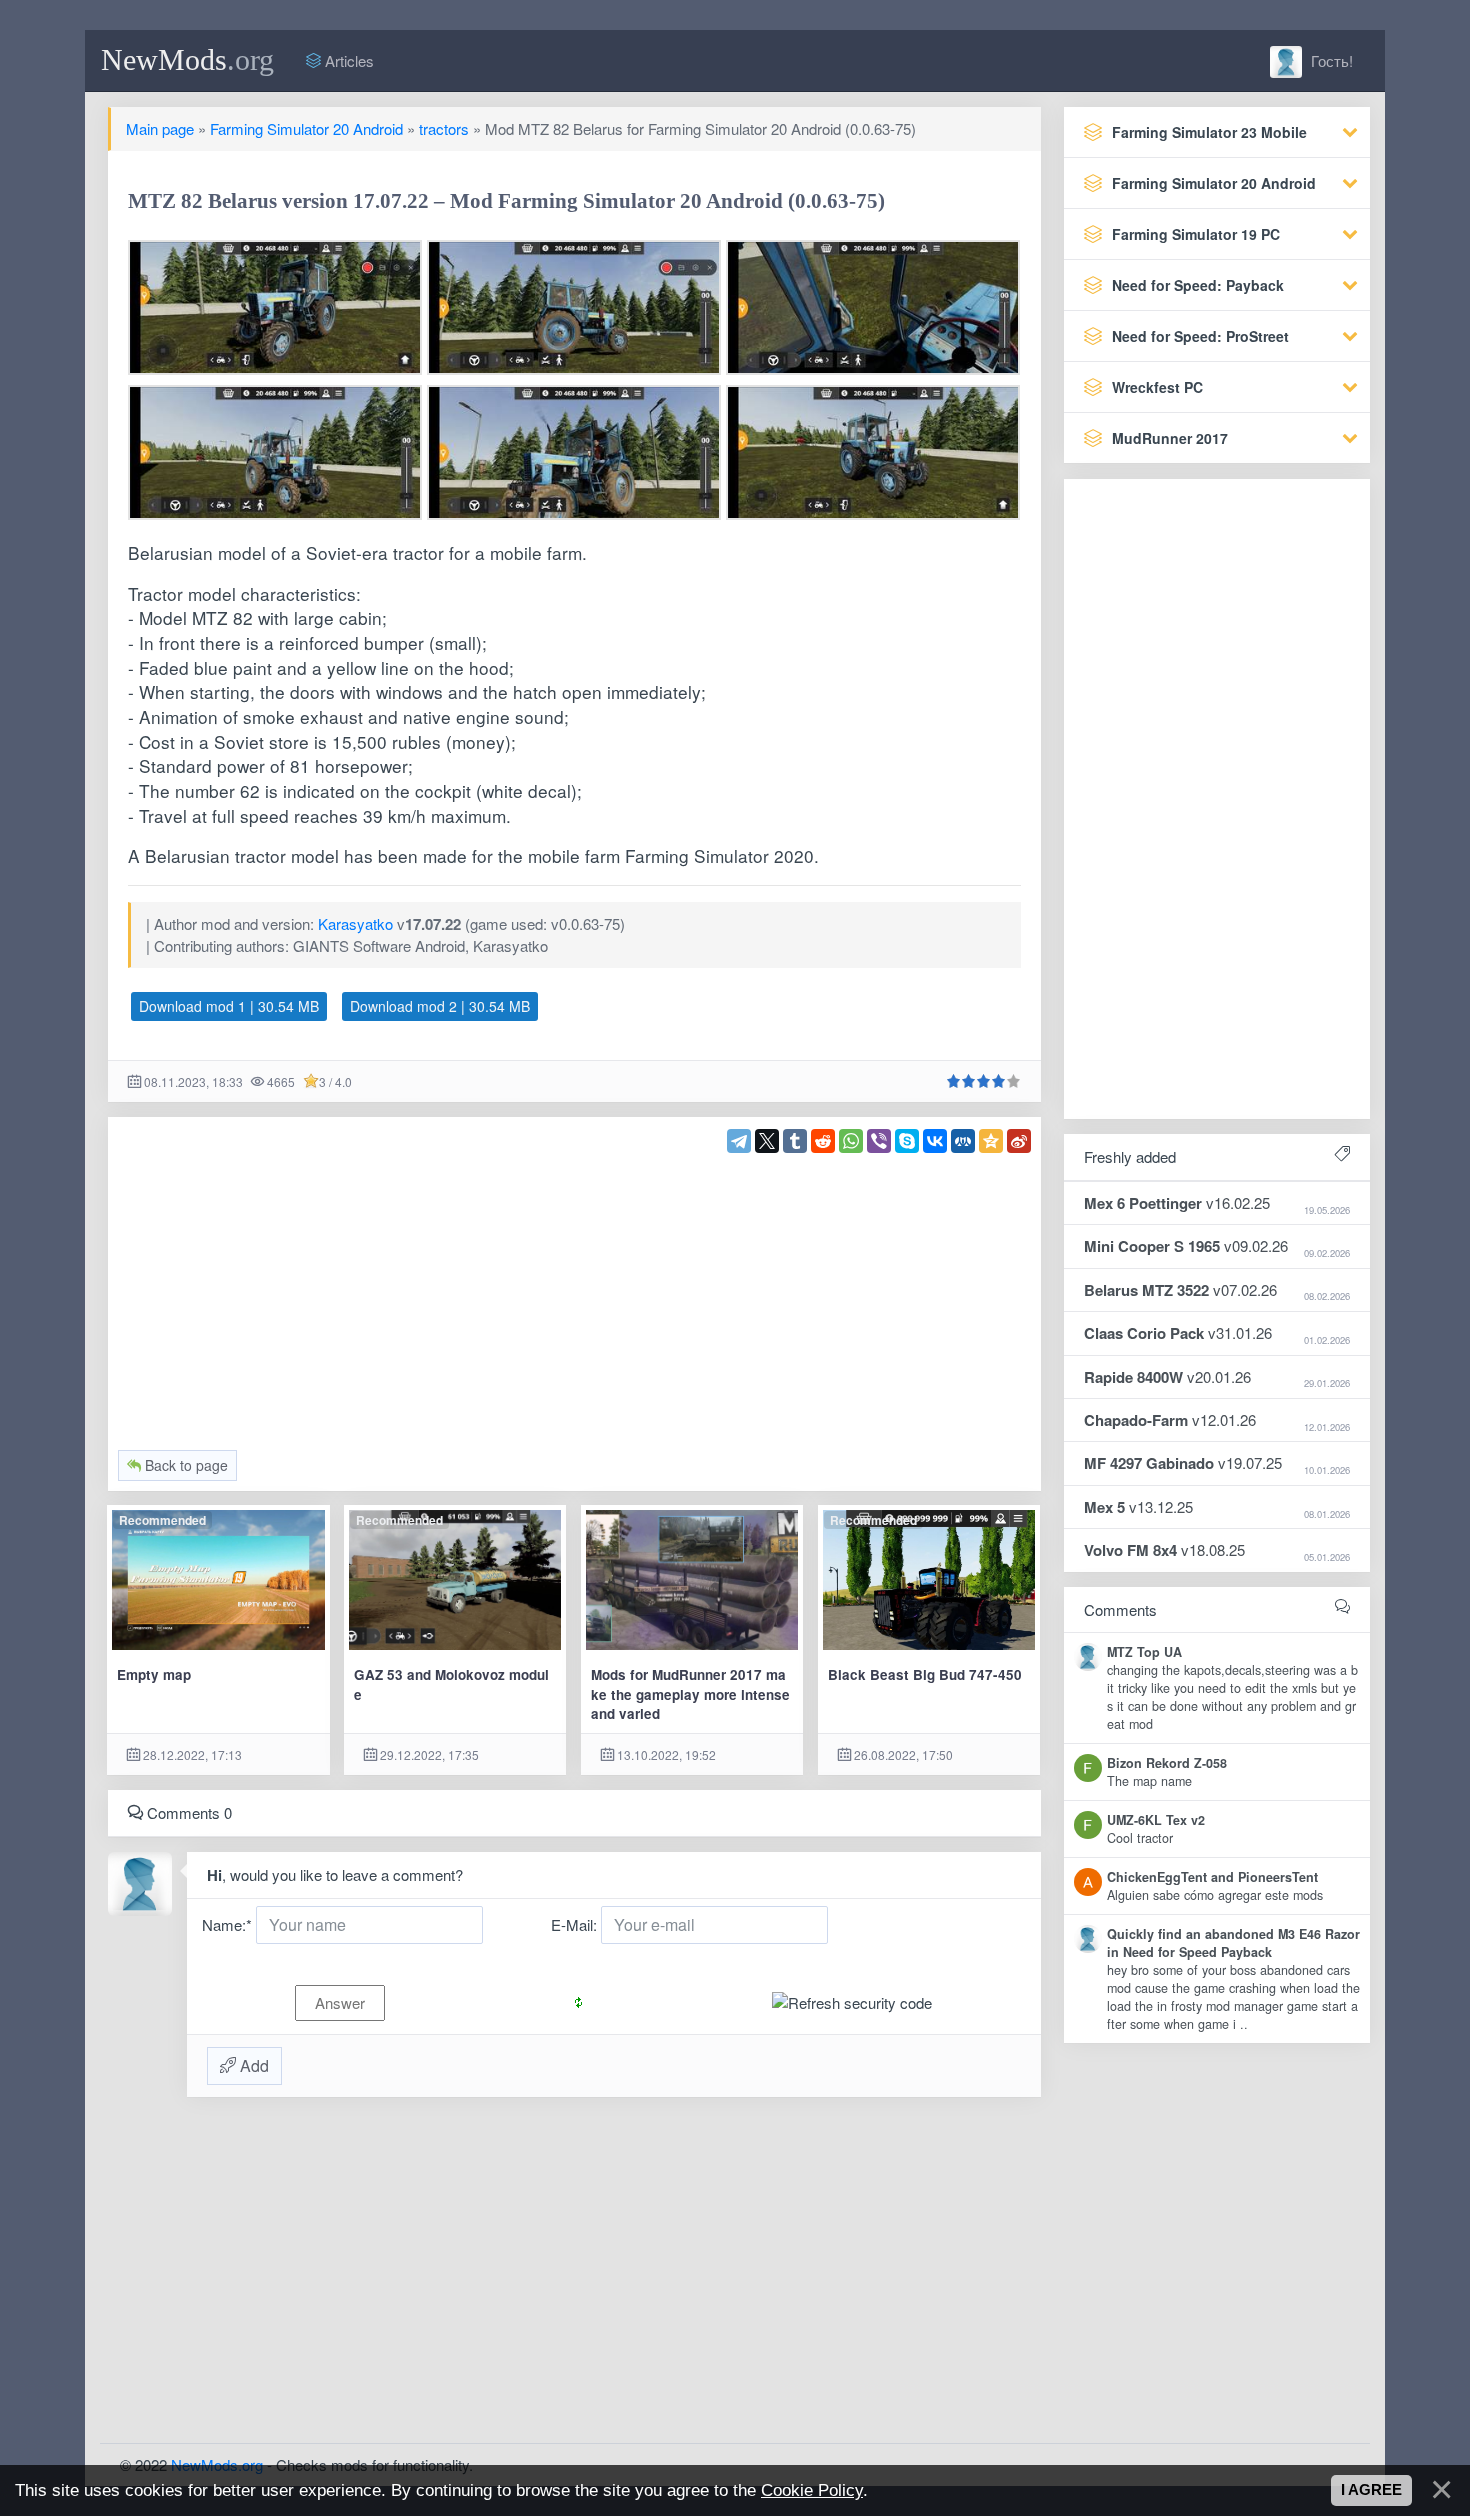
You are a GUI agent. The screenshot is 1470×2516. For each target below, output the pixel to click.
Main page (160, 128)
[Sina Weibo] (1019, 1141)
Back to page (184, 1465)
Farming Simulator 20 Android (306, 128)
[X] (767, 1141)
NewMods (187, 59)
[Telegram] (739, 1141)
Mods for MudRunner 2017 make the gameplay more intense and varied (690, 1694)
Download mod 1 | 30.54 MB (229, 1006)
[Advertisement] (575, 1293)
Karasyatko (355, 923)
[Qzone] (991, 1141)
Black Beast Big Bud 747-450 (925, 1674)
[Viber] (879, 1141)
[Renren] (963, 1141)
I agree (1371, 2490)
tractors (444, 128)
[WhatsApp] (851, 1141)
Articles (347, 60)
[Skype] (907, 1141)
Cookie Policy (812, 2490)
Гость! (1330, 60)
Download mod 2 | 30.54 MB (440, 1006)
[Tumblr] (795, 1141)
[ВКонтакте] (935, 1141)
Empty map (154, 1674)
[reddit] (823, 1141)
